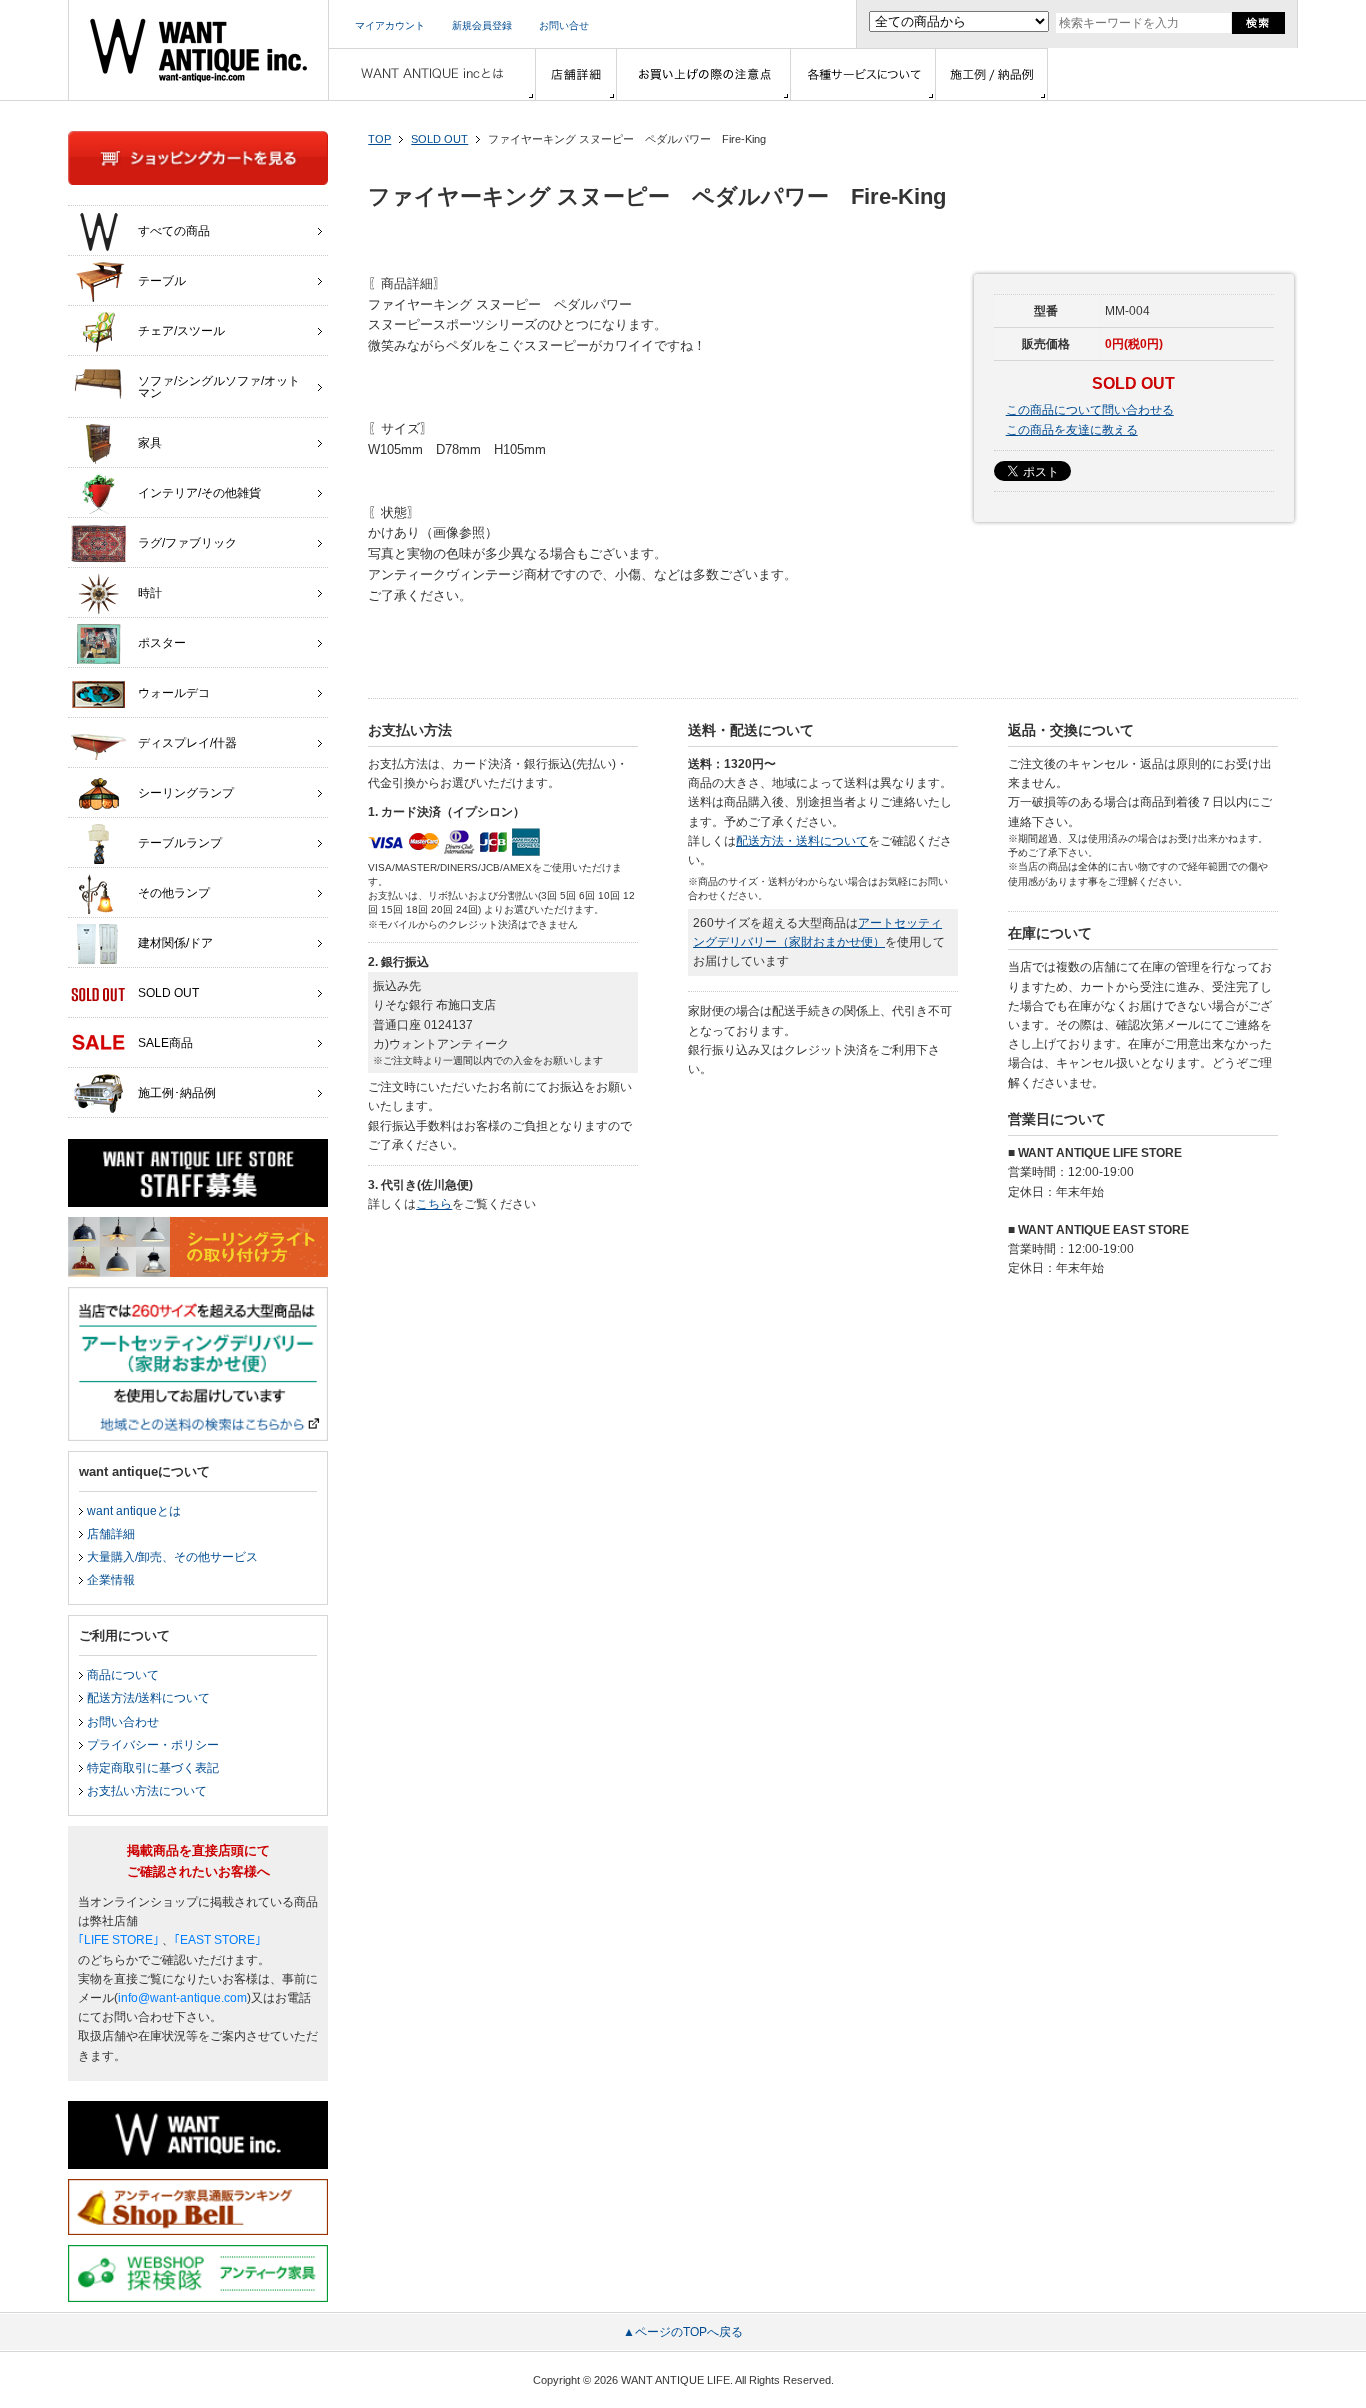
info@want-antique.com (182, 1998)
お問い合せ (564, 25)
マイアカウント (390, 25)
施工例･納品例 (177, 1093)
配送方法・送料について (802, 841)
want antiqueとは (134, 1511)
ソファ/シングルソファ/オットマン (219, 387)
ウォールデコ (174, 693)
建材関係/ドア (175, 943)
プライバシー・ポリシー (153, 1745)
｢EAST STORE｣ (217, 1940)
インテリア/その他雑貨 (199, 493)
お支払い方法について (147, 1791)
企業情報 (111, 1580)
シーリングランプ (186, 793)
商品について (123, 1675)
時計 (150, 593)
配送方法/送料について (148, 1698)
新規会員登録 (482, 25)
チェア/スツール (181, 331)
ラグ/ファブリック (187, 543)
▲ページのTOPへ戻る (683, 2332)
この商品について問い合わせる (1090, 410)
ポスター (162, 643)
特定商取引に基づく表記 (153, 1768)
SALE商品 (165, 1043)
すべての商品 (174, 231)
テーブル (162, 281)
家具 (150, 443)
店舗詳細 (111, 1534)
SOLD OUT (439, 139)
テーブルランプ (180, 843)
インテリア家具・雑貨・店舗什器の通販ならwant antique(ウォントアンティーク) (198, 50)
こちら (434, 1204)
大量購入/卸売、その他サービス (172, 1557)
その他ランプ (174, 893)
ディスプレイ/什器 (187, 743)
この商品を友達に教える (1072, 430)
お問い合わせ (123, 1722)
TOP (379, 139)
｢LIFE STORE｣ (118, 1940)
